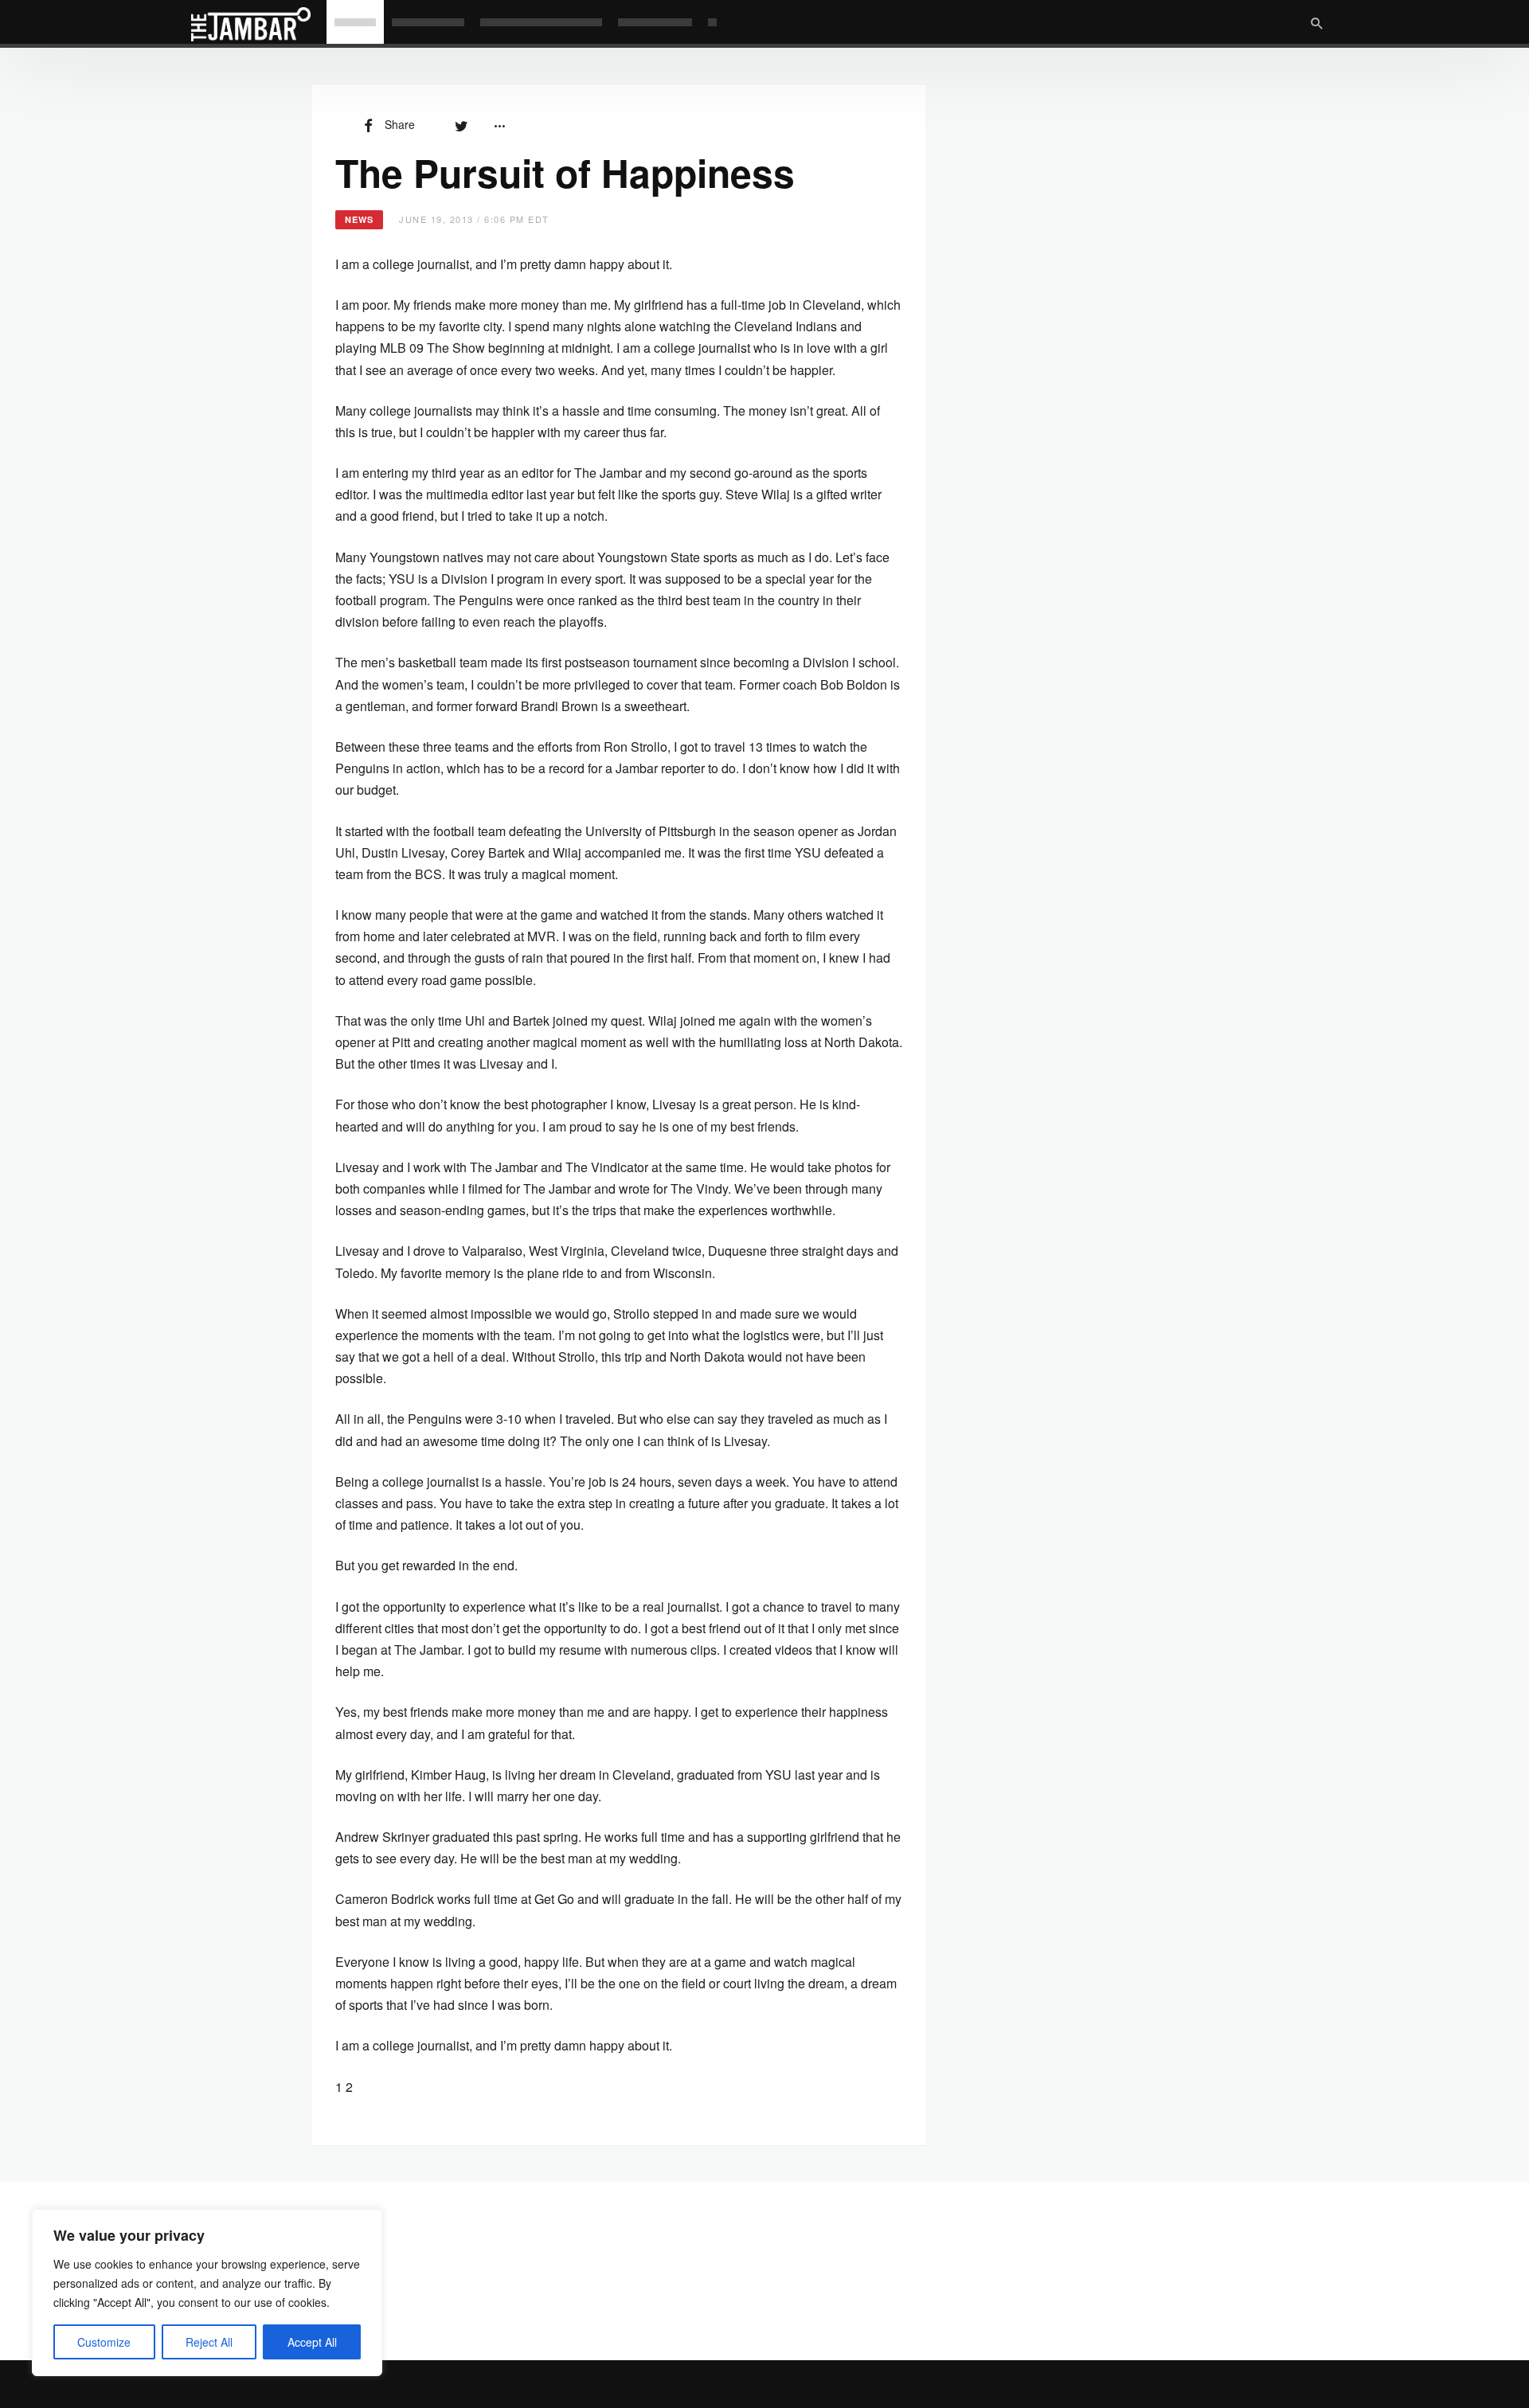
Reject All (209, 2342)
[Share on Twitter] (461, 124)
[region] (207, 2293)
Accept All (312, 2342)
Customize (104, 2342)
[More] (499, 124)
